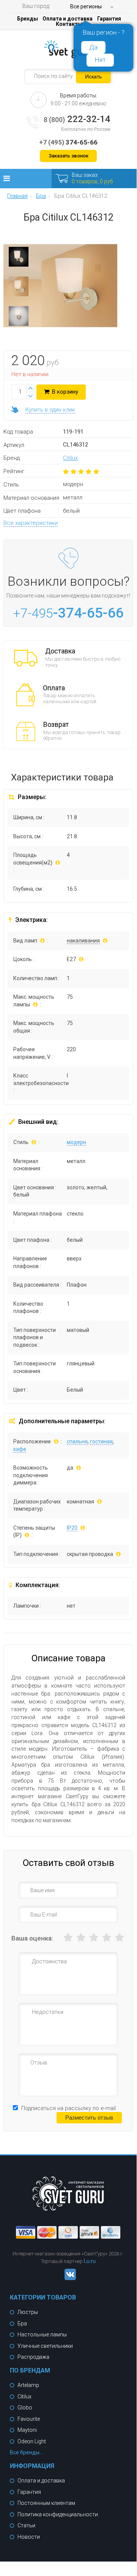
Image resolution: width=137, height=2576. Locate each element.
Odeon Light (32, 2441)
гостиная (101, 1441)
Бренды (28, 19)
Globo (25, 2408)
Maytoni (27, 2430)
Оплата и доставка (68, 19)
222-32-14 (77, 119)
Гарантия (109, 19)
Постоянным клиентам (46, 2503)
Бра (22, 2323)
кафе (20, 1449)
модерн (76, 1142)
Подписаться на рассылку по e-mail (68, 2108)
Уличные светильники (45, 2346)
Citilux (70, 458)
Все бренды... (26, 2452)
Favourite (29, 2419)
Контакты (69, 24)
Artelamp (28, 2385)
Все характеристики (31, 523)
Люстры (28, 2312)
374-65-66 (68, 142)
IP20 (72, 1528)
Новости (29, 2537)
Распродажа (33, 2357)
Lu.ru (90, 2261)
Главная (17, 196)
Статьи (26, 2525)
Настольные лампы (42, 2334)
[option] (19, 259)
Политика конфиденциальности (58, 2514)
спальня (77, 1441)
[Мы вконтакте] (68, 2278)
